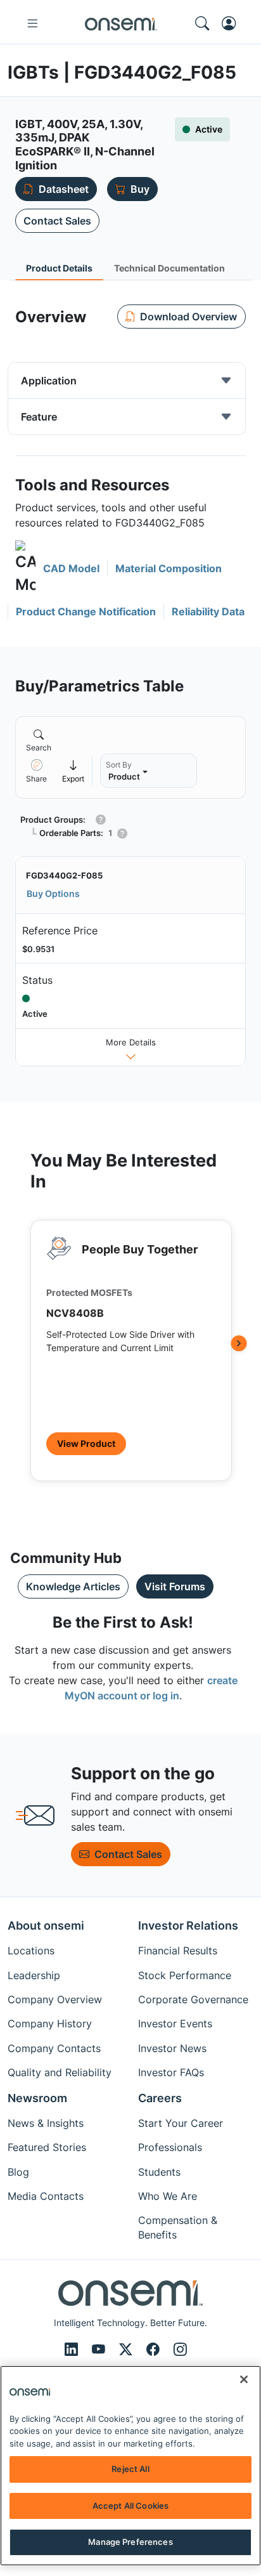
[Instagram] (180, 2349)
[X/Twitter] (128, 2349)
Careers (160, 2098)
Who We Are (168, 2196)
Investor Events (175, 2024)
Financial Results (178, 1951)
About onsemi (46, 1925)
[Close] (244, 2379)
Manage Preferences (130, 2542)
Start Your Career (181, 2123)
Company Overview (55, 1999)
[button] (57, 568)
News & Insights (46, 2123)
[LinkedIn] (73, 2349)
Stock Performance (185, 1975)
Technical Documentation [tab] (169, 268)
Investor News (172, 2048)
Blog (18, 2172)
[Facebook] (155, 2349)
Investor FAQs (171, 2072)
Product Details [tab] (59, 268)
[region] (130, 2466)
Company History (50, 2024)
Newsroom (37, 2098)
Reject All (130, 2469)
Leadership (34, 1975)
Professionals (170, 2147)
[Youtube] (100, 2349)
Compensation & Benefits (178, 2227)
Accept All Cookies (130, 2506)
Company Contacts (54, 2048)
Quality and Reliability (60, 2072)
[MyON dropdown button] (232, 23)
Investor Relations (188, 1925)
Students (159, 2172)
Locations (31, 1951)
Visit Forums (175, 1586)
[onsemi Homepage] (121, 23)
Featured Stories (47, 2147)
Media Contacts (46, 2196)
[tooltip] (73, 770)
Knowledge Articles (73, 1586)
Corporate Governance (193, 1999)
